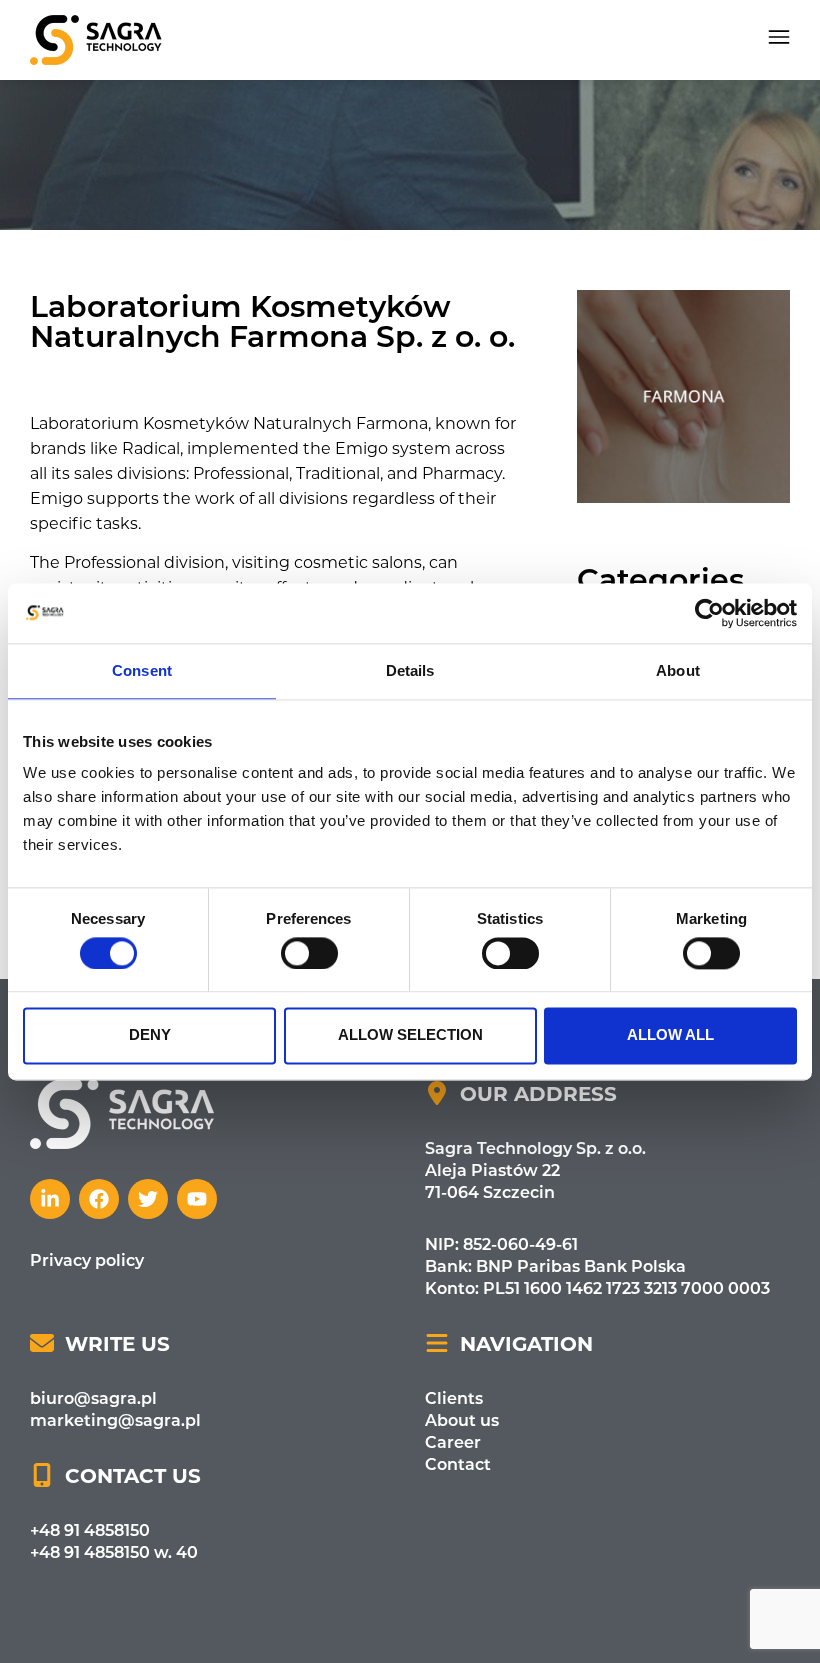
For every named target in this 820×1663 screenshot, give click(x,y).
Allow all (670, 1035)
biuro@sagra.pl (93, 1397)
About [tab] (678, 670)
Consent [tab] (142, 670)
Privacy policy (87, 1259)
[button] (779, 40)
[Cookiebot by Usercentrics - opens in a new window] (709, 613)
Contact (458, 1463)
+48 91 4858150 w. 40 (114, 1551)
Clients (454, 1397)
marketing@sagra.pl (115, 1419)
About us (462, 1419)
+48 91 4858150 (90, 1529)
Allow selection (410, 1035)
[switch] (309, 953)
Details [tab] (410, 670)
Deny (150, 1035)
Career (453, 1441)
